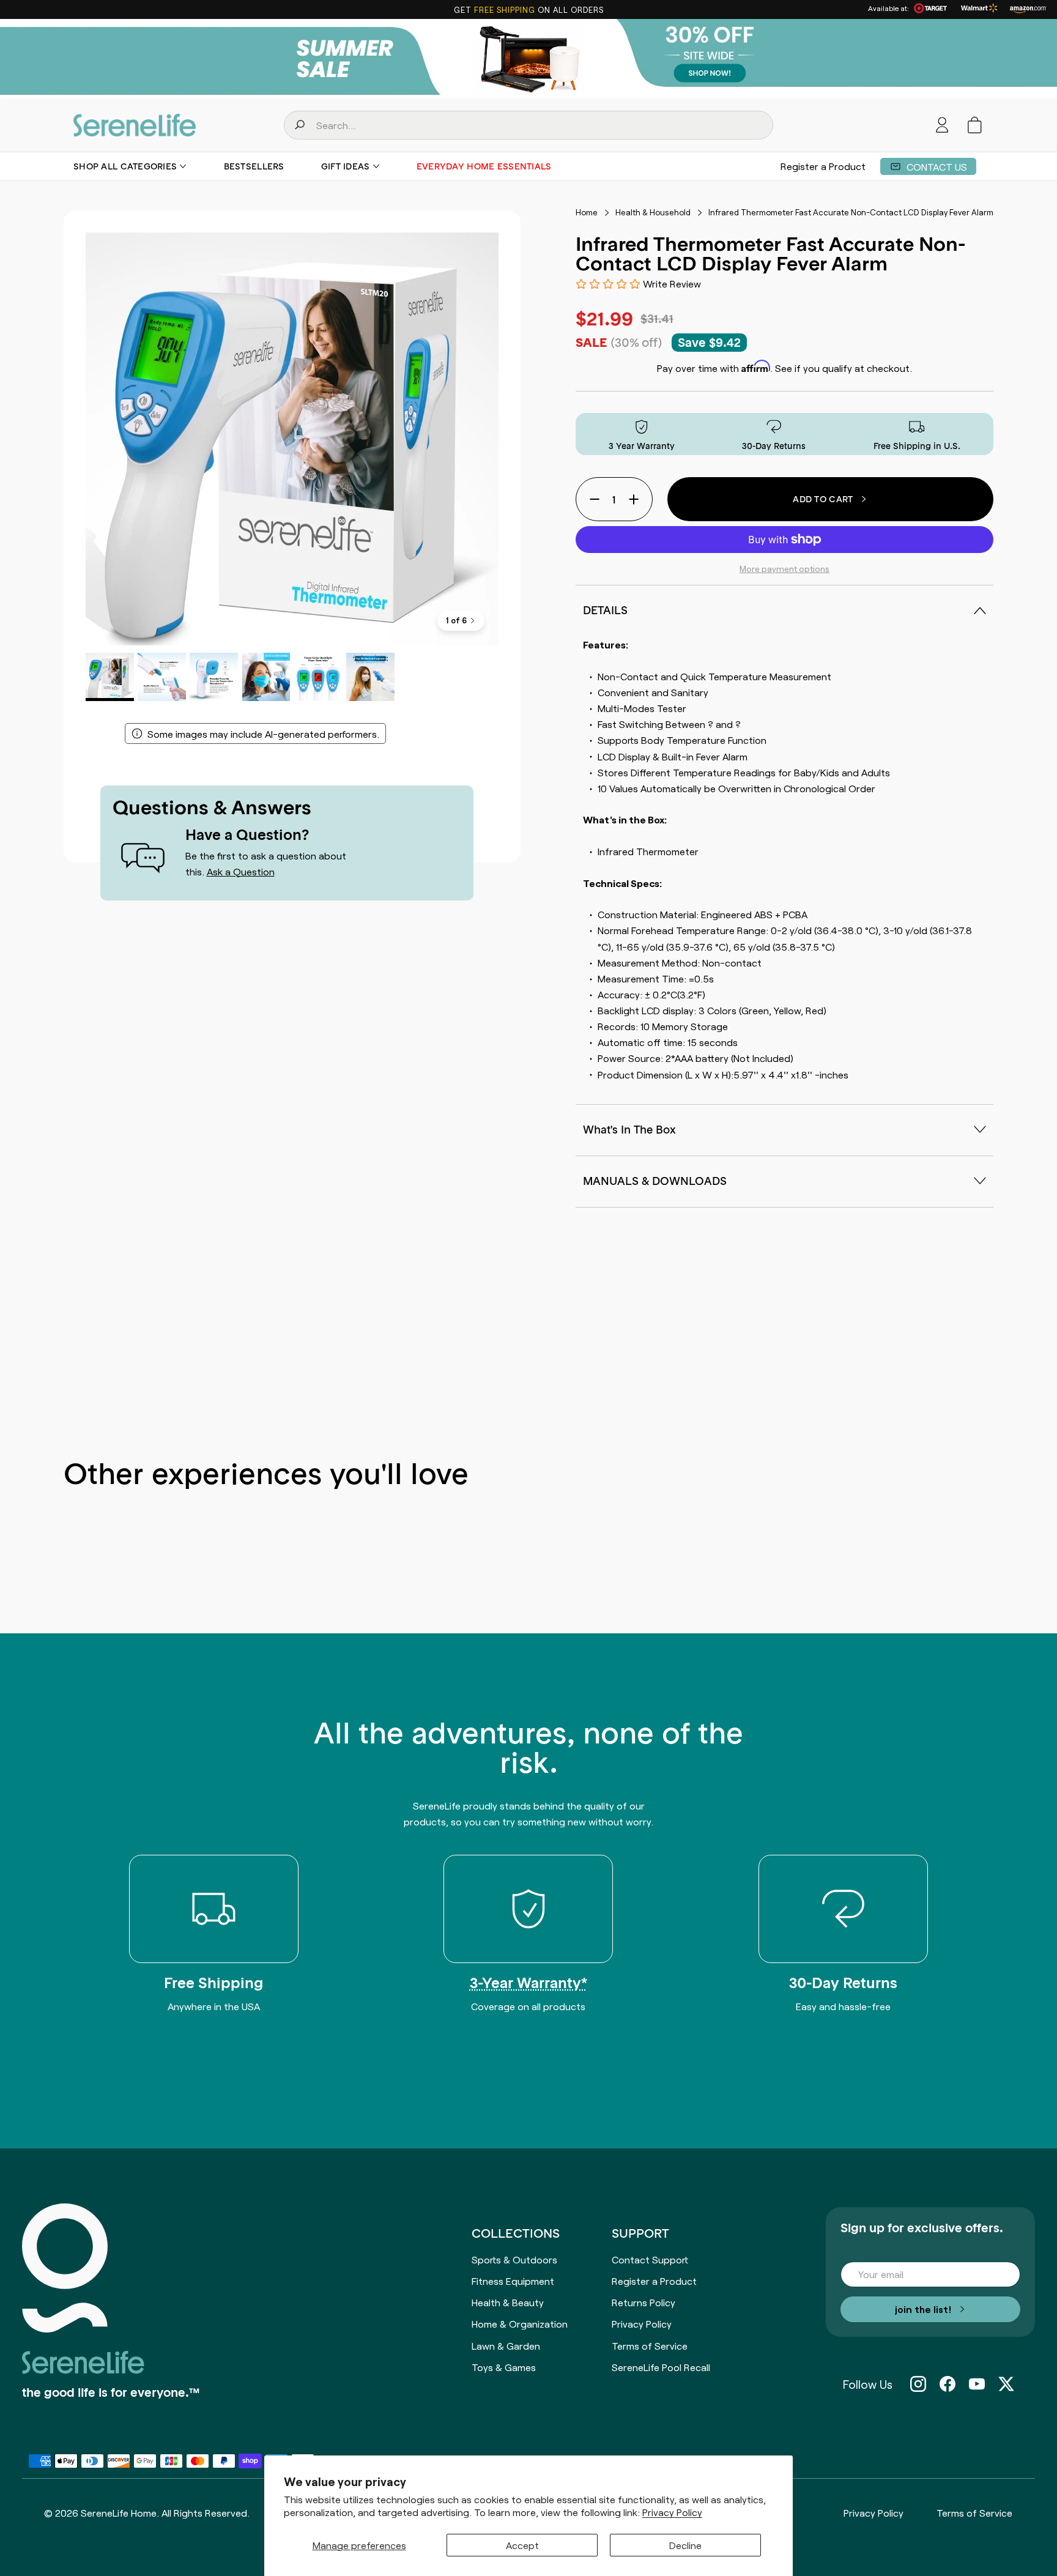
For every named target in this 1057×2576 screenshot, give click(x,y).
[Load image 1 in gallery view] (110, 677)
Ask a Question (241, 871)
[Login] (942, 125)
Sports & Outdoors (514, 2259)
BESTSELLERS (254, 166)
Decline (685, 2545)
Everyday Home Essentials (484, 166)
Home (587, 212)
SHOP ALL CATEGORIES (125, 166)
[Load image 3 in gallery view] (214, 677)
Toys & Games (504, 2367)
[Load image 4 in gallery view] (266, 677)
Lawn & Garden (506, 2345)
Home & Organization (520, 2323)
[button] (975, 125)
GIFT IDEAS (346, 166)
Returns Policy (643, 2302)
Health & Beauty (508, 2302)
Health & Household (653, 212)
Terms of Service (650, 2345)
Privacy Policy (672, 2512)
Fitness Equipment (513, 2281)
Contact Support (650, 2259)
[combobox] (528, 125)
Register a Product (823, 166)
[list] (292, 439)
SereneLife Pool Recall (661, 2367)
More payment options (784, 568)
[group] (528, 59)
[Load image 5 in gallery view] (318, 677)
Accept (522, 2545)
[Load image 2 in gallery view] (162, 677)
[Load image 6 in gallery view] (370, 677)
